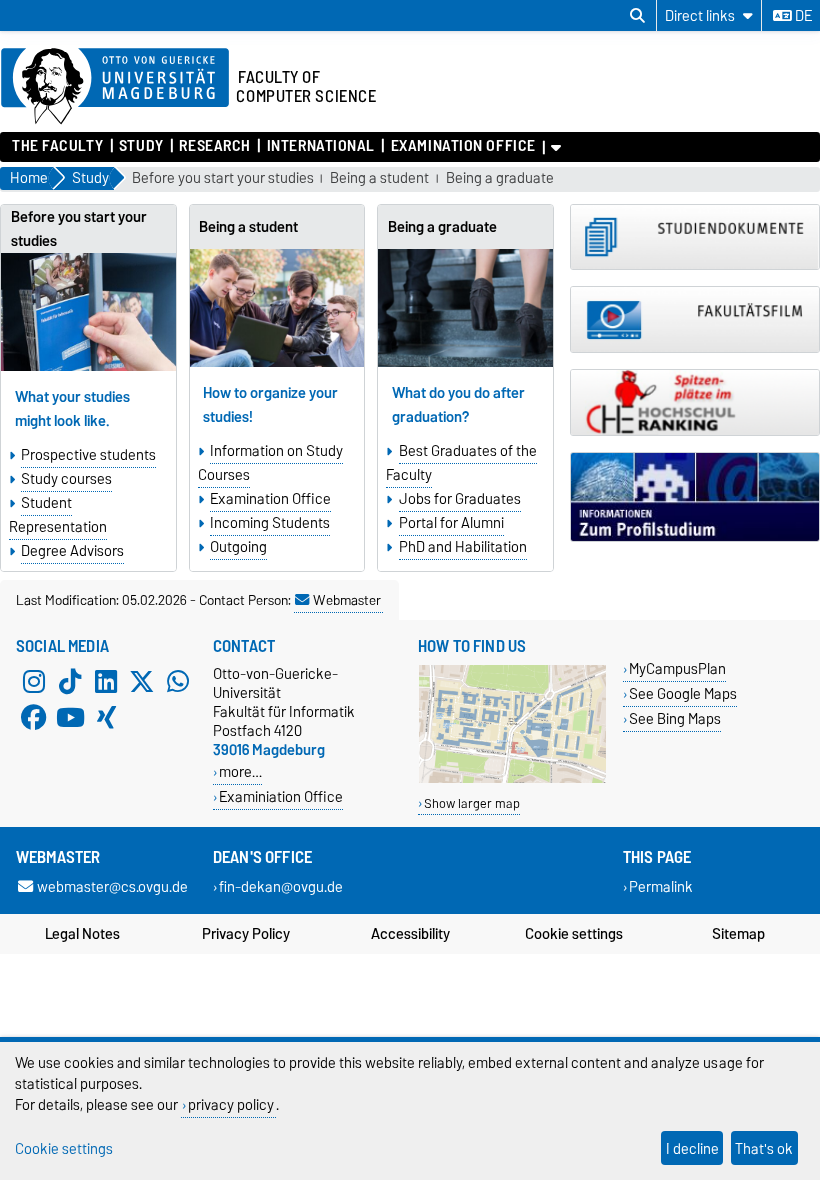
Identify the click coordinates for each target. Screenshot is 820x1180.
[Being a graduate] (465, 308)
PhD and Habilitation (463, 547)
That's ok (764, 1148)
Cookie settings (574, 934)
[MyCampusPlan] (512, 778)
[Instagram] (34, 682)
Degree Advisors (72, 551)
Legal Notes (82, 934)
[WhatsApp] (178, 682)
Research (214, 146)
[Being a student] (277, 308)
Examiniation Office (281, 796)
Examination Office (463, 146)
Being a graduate (500, 178)
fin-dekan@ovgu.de (281, 886)
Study (141, 146)
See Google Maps (683, 693)
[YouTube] (70, 718)
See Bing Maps (675, 718)
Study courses (66, 479)
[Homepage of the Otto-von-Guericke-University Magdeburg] (115, 87)
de (802, 16)
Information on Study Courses (270, 463)
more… (240, 771)
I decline (692, 1148)
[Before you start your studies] (88, 312)
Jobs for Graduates (460, 499)
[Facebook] (34, 718)
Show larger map (472, 803)
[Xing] (106, 718)
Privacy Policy (246, 934)
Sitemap (738, 934)
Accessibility (410, 934)
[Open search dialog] (637, 16)
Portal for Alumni (451, 523)
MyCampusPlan (677, 668)
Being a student (379, 178)
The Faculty (57, 146)
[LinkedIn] (106, 682)
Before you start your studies (223, 178)
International (321, 146)
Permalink (661, 886)
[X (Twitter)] (142, 682)
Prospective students (88, 455)
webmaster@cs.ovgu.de (112, 886)
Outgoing (238, 547)
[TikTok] (70, 682)
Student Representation (58, 515)
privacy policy (231, 1104)
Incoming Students (270, 523)
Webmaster (347, 600)
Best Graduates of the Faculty (461, 463)
